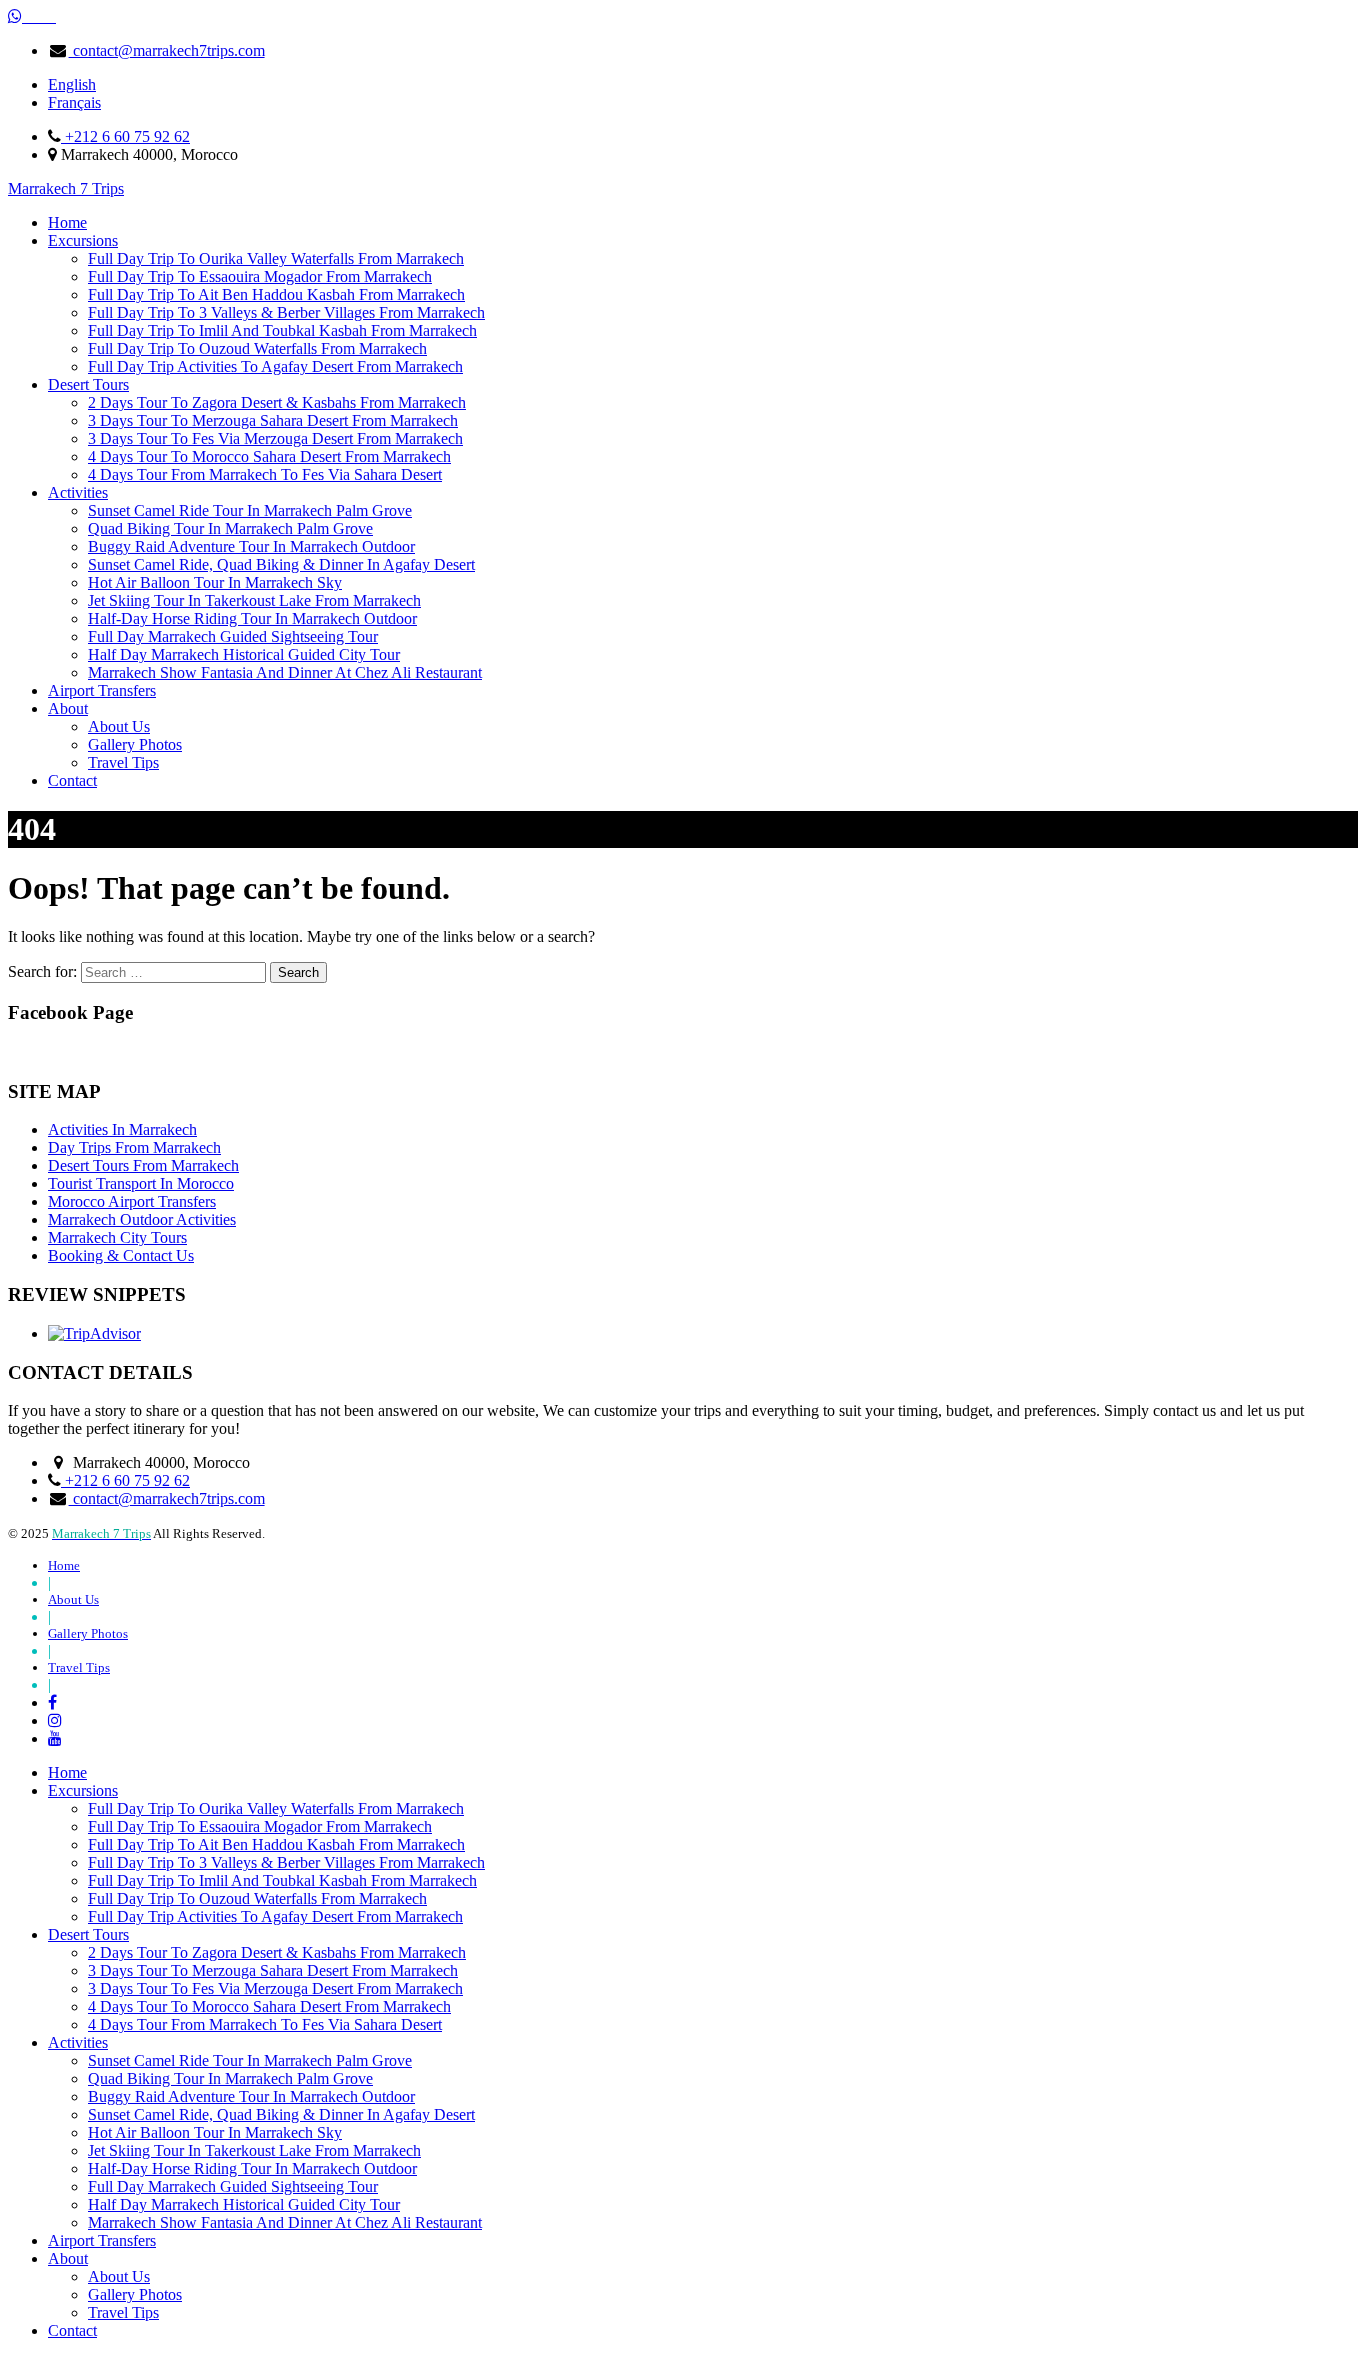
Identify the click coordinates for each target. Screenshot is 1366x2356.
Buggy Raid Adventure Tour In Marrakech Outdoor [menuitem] (251, 2096)
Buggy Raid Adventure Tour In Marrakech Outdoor (251, 546)
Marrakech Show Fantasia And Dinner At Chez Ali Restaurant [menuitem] (285, 2222)
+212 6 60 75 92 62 (125, 136)
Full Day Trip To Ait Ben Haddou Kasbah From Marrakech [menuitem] (276, 1844)
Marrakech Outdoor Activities (142, 1219)
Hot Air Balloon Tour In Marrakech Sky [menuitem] (215, 2132)
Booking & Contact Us (121, 1255)
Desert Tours (88, 384)
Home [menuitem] (67, 1772)
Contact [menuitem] (72, 2330)
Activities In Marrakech (122, 1129)
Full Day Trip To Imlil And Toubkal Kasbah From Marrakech (282, 330)
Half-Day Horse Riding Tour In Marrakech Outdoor (252, 618)
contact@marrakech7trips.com (167, 50)
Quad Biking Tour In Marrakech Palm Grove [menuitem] (230, 2078)
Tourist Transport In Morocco (141, 1183)
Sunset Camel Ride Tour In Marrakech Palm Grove (250, 510)
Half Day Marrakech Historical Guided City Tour (244, 654)
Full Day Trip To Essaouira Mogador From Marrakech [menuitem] (260, 1826)
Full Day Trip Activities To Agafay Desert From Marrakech (275, 366)
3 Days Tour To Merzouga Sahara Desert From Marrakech (273, 420)
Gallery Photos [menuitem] (135, 2294)
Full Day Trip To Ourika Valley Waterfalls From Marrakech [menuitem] (276, 1808)
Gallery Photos (135, 744)
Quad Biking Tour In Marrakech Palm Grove (230, 528)
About (68, 708)
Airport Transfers (102, 690)
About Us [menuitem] (119, 2276)
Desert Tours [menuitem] (88, 1934)
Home (67, 222)
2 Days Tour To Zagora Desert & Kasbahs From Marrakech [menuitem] (277, 1952)
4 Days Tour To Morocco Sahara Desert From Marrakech (269, 456)
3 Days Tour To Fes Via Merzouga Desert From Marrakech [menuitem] (275, 1988)
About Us (119, 726)
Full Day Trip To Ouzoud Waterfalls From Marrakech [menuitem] (257, 1898)
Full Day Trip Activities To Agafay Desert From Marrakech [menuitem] (275, 1916)
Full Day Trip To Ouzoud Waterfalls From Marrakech (257, 348)
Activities (78, 492)
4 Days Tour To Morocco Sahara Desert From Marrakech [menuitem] (269, 2006)
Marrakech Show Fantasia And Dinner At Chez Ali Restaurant (285, 672)
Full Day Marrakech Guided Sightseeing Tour (233, 636)
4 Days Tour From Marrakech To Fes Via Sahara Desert (265, 474)
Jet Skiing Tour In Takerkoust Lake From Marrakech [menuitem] (254, 2150)
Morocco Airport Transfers (132, 1201)
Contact (72, 780)
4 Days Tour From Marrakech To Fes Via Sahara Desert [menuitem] (265, 2024)
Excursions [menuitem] (83, 1790)
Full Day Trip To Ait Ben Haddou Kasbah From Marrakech (276, 294)
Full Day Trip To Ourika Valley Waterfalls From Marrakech (276, 258)
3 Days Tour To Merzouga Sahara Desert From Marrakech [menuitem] (273, 1970)
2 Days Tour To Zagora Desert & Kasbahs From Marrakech (277, 402)
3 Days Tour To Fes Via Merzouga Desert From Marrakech (275, 438)
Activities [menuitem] (78, 2042)
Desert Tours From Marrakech (143, 1165)
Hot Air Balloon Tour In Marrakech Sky (215, 582)
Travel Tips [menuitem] (123, 2312)
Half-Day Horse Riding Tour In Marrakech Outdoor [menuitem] (252, 2168)
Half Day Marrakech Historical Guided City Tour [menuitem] (244, 2204)
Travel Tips (123, 762)
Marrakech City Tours (117, 1237)
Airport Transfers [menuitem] (102, 2240)
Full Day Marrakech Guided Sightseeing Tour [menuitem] (233, 2186)
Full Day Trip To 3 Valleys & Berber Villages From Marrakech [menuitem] (286, 1862)
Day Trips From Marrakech (134, 1147)
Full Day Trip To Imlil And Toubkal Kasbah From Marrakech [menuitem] (282, 1880)
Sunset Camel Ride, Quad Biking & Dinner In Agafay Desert (281, 564)
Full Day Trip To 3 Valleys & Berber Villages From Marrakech (286, 312)
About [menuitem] (68, 2258)
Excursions (83, 240)
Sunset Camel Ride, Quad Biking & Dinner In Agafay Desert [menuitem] (281, 2114)
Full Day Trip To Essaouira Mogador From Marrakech (260, 276)
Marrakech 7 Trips (66, 188)
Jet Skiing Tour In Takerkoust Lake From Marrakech (254, 600)
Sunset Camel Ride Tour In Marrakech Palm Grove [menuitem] (250, 2060)
